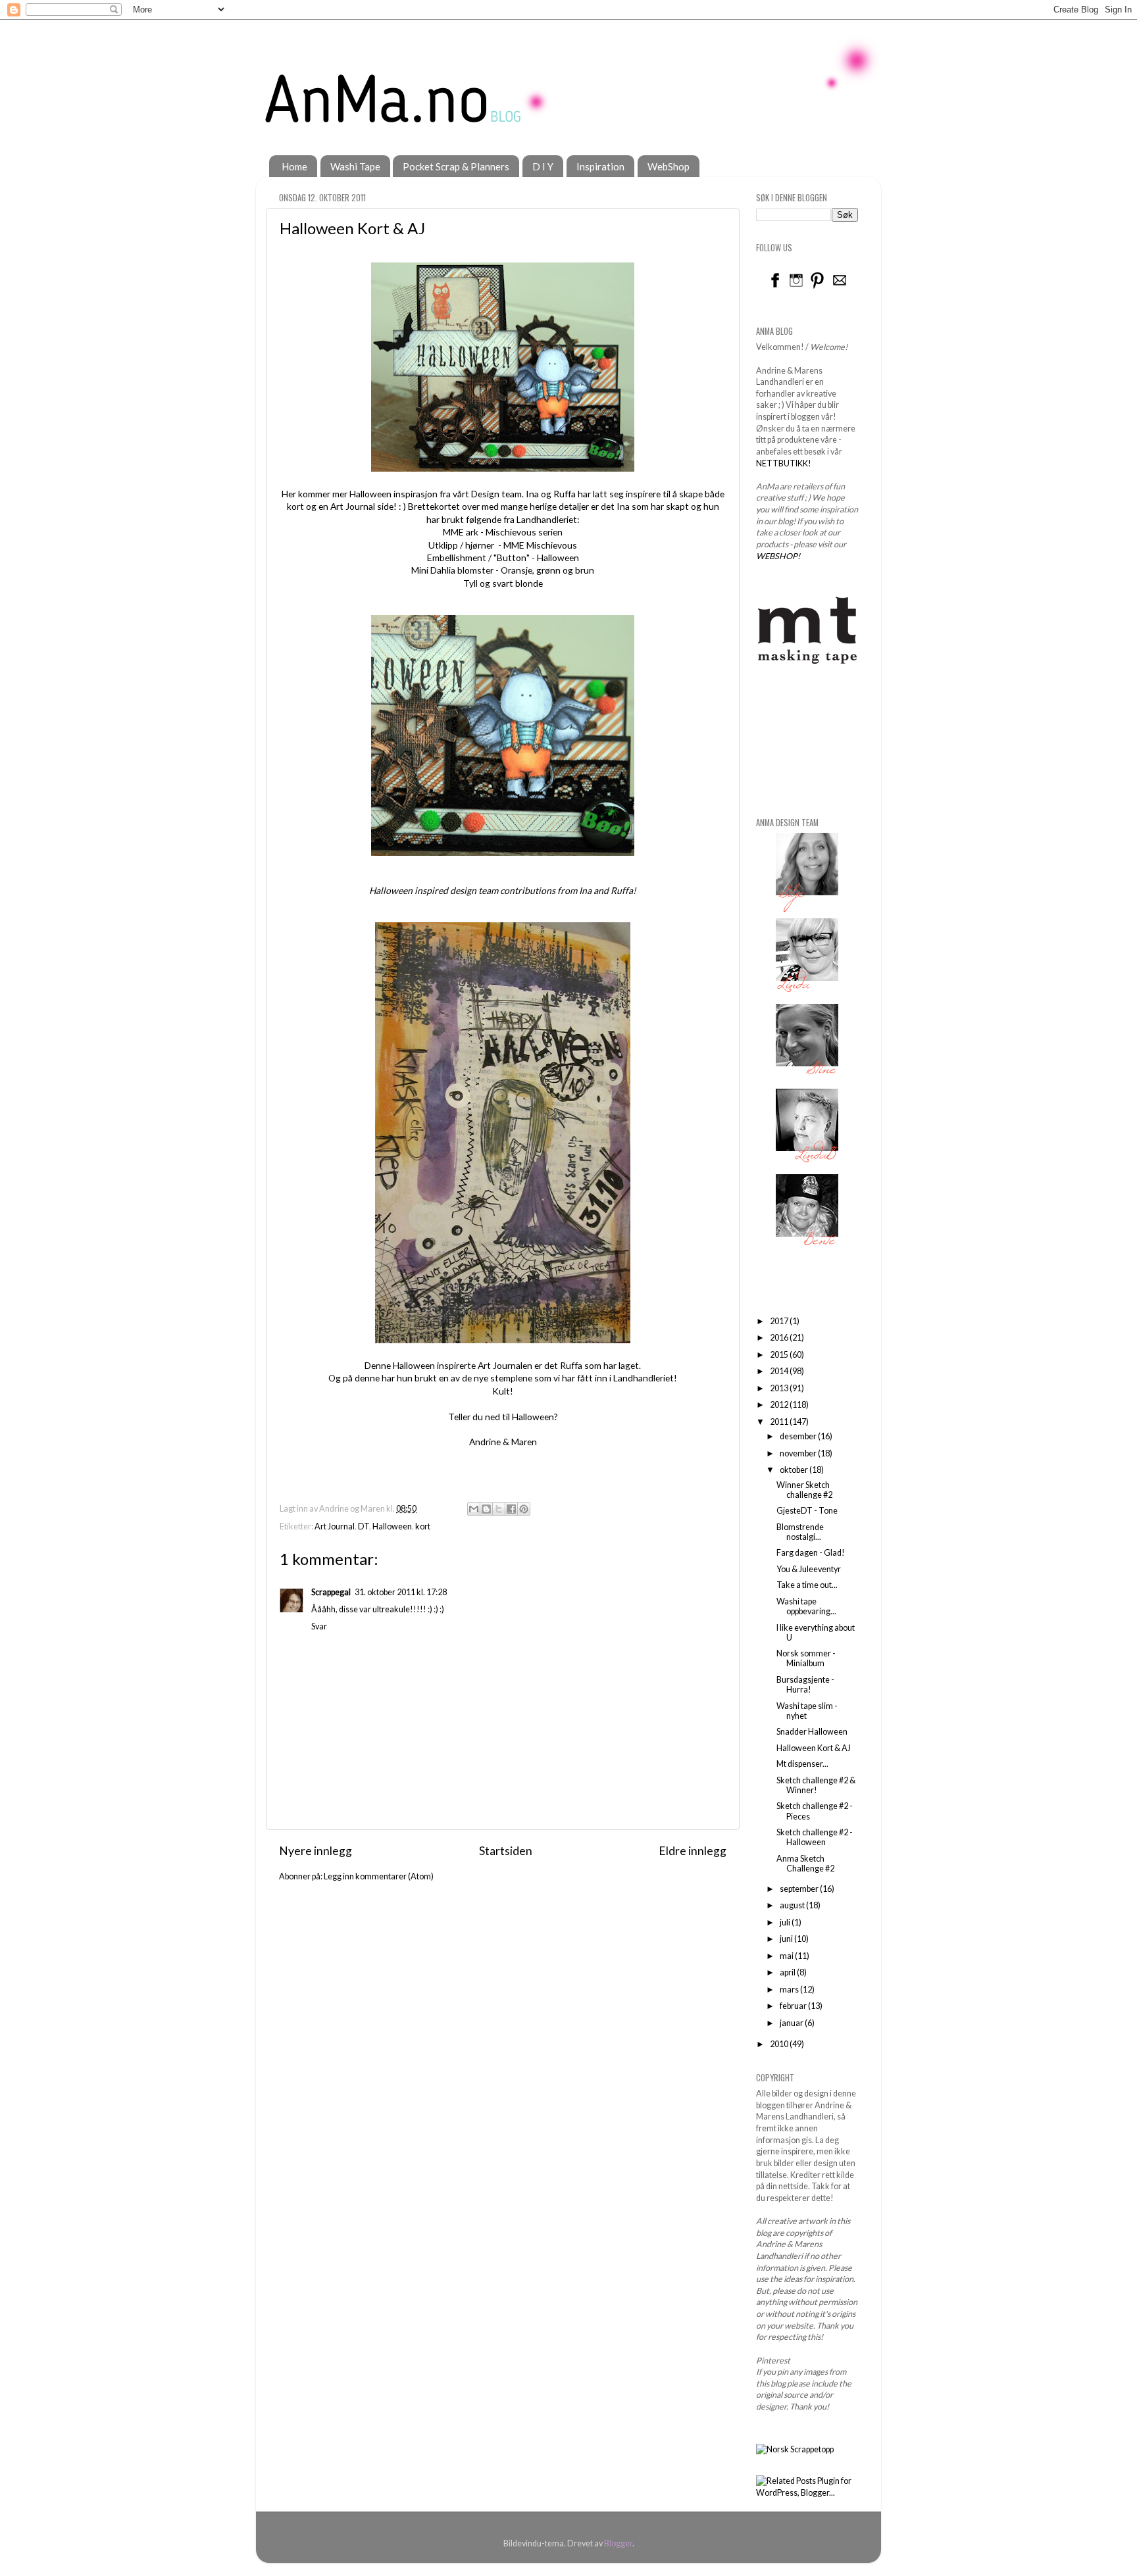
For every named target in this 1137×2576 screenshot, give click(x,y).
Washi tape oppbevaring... (806, 1606)
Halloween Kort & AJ (814, 1748)
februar (794, 2006)
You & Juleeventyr (809, 1569)
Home (294, 166)
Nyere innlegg (316, 1851)
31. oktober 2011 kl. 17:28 (401, 1592)
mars (790, 1990)
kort (423, 1526)
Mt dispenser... (802, 1764)
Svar (319, 1626)
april (788, 1972)
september (800, 1889)
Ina (532, 494)
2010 (780, 2044)
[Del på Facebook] (511, 1509)
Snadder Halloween (812, 1732)
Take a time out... (807, 1585)
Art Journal (335, 1526)
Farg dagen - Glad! (811, 1553)
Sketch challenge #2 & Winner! (816, 1785)
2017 (780, 1321)
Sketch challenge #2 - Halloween (815, 1837)
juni (787, 1939)
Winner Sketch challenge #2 (804, 1490)
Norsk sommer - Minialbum (806, 1658)
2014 (780, 1371)
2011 (780, 1422)
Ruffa (565, 494)
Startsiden (506, 1851)
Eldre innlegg (693, 1851)
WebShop (669, 166)
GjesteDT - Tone (807, 1511)
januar (792, 2023)
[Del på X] (499, 1509)
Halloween (392, 1526)
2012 (780, 1405)
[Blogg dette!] (486, 1509)
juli (786, 1922)
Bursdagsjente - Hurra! (805, 1685)
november (799, 1453)
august (793, 1905)
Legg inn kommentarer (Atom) (379, 1876)
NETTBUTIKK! (784, 463)
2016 (780, 1338)
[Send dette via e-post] (474, 1509)
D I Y (543, 166)
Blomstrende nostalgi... (800, 1532)
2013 (780, 1388)
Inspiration (600, 166)
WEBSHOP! (778, 556)
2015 (780, 1355)
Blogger (618, 2543)
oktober (795, 1470)
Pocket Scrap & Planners (456, 166)
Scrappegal (331, 1592)
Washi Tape (355, 166)
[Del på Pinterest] (524, 1509)
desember (799, 1436)
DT (364, 1526)
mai (787, 1956)
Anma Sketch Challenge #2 (805, 1864)
